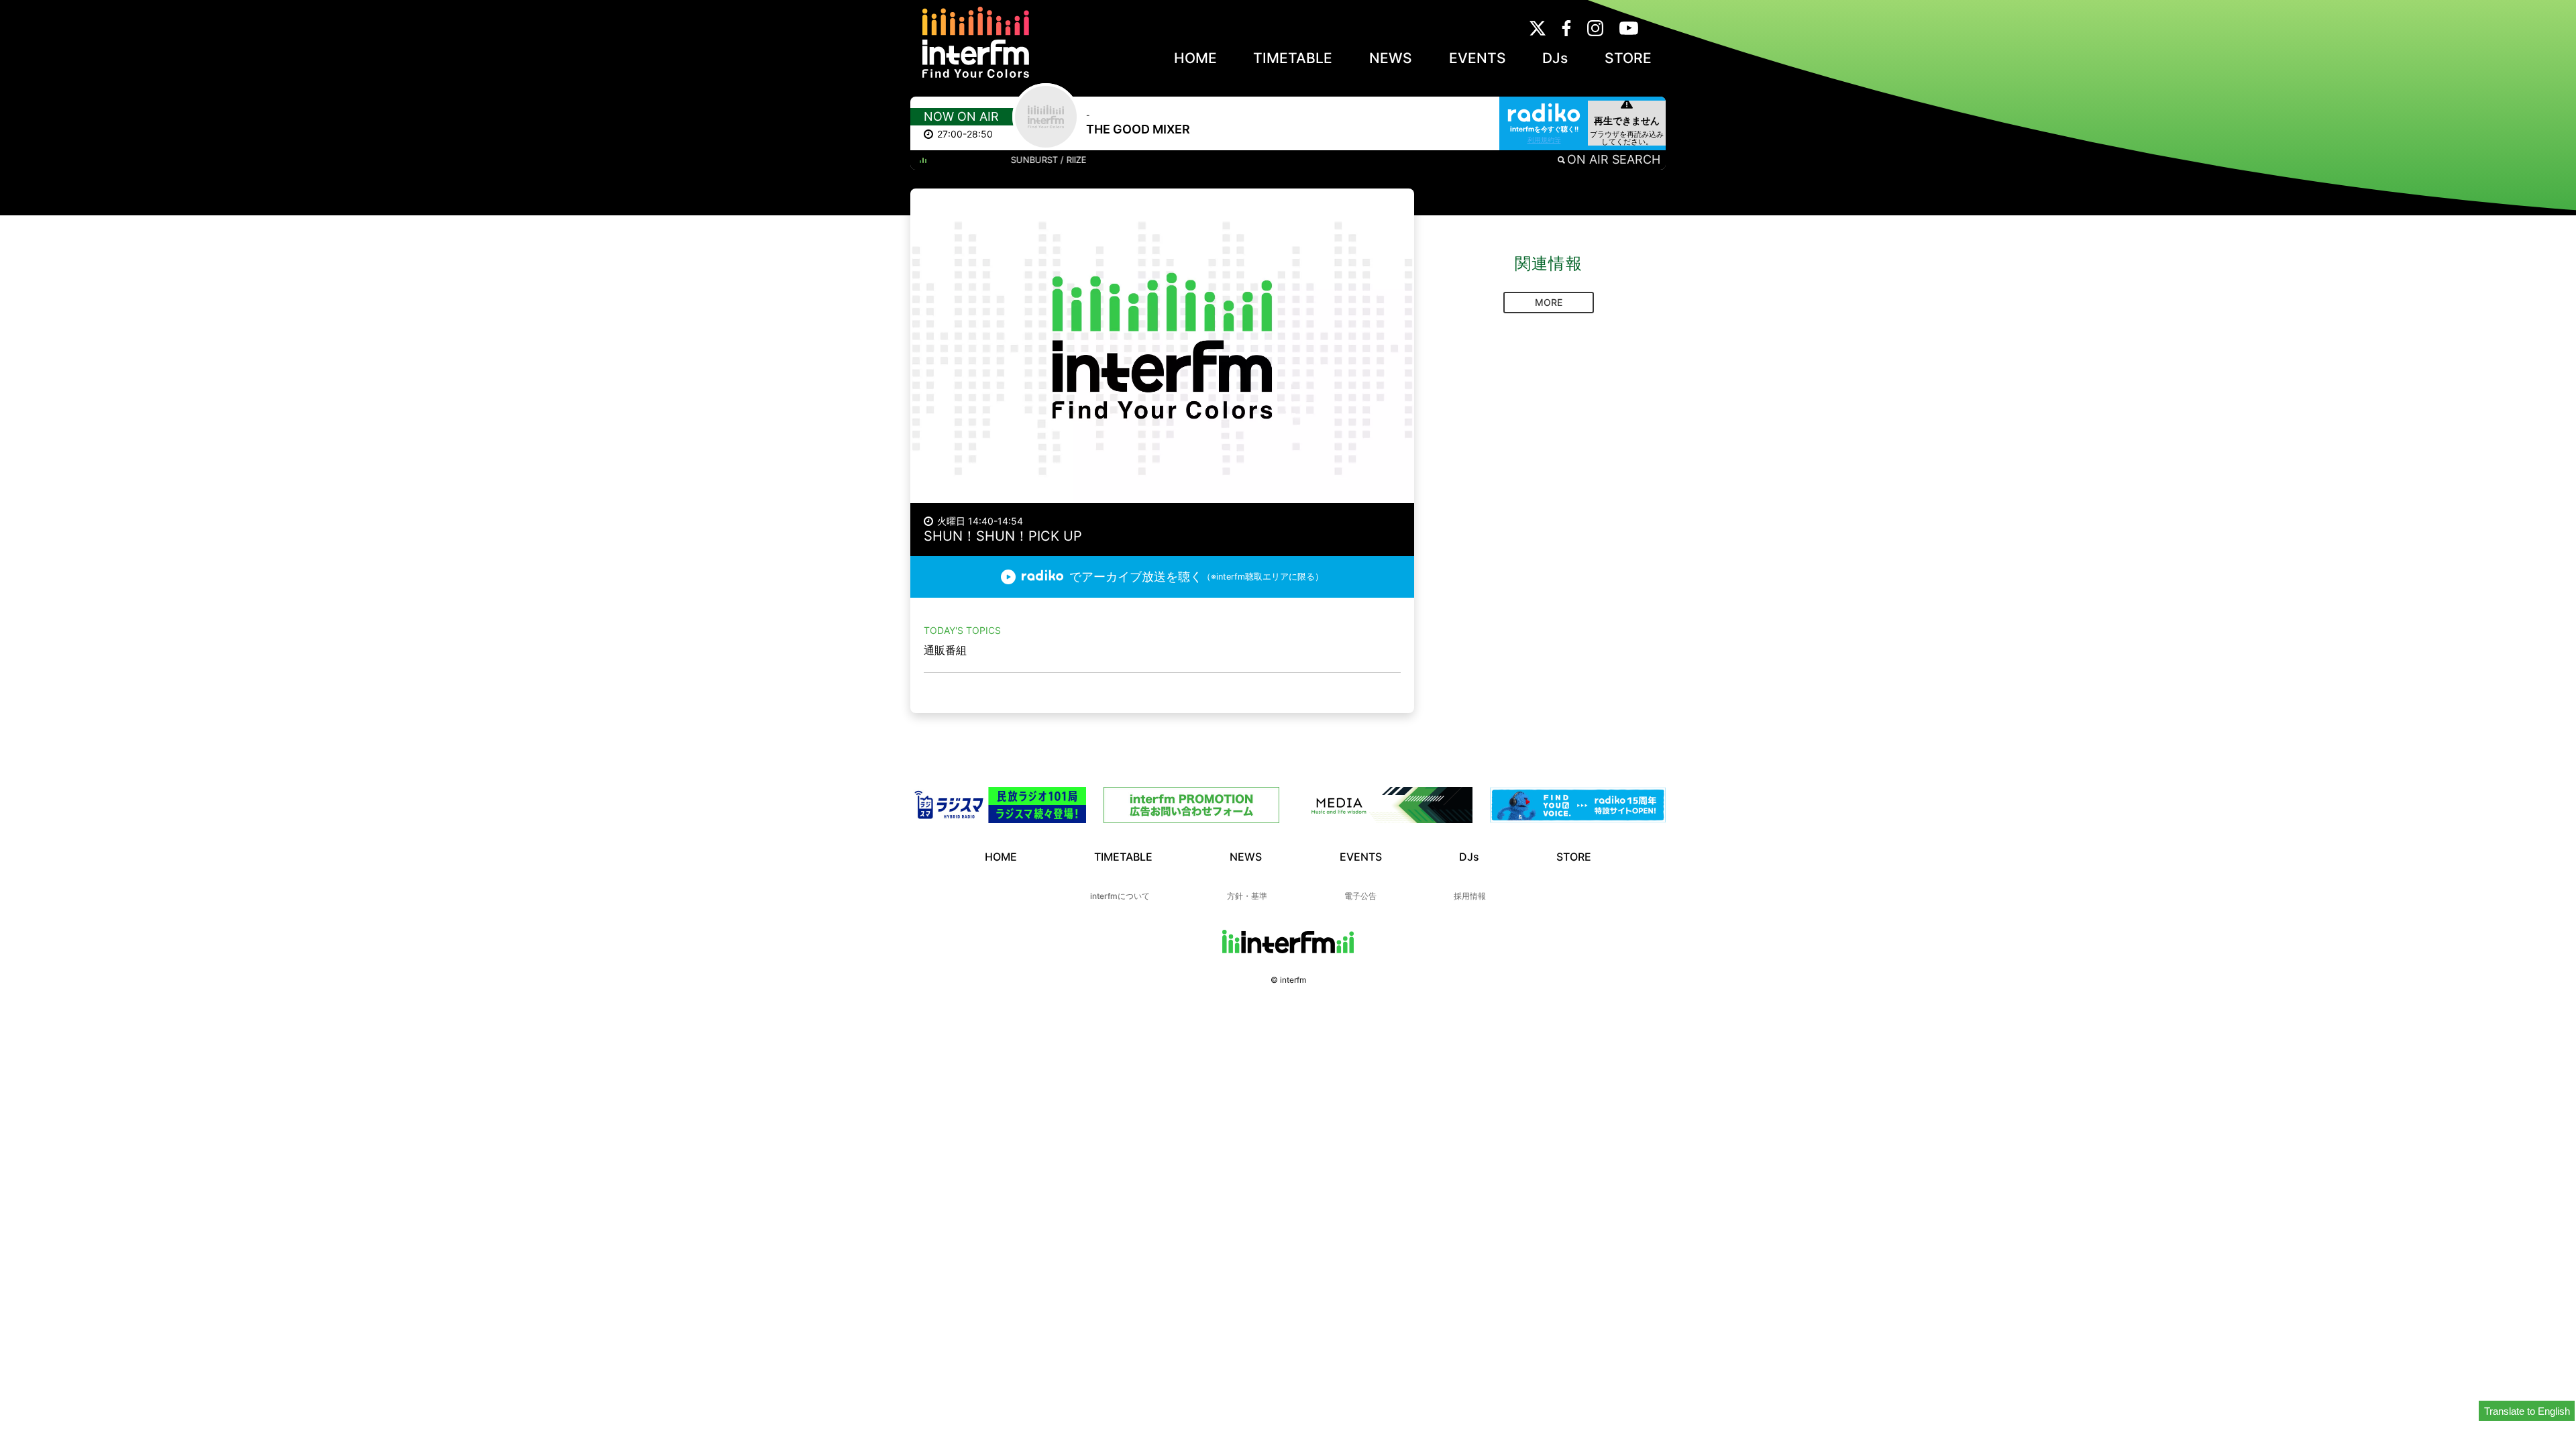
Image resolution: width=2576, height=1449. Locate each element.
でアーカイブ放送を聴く (1196, 577)
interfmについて (1120, 896)
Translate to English (2527, 1411)
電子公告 (1360, 896)
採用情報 (1470, 896)
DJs (1555, 58)
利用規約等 (1544, 140)
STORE (1628, 58)
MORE (1549, 302)
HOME (1195, 58)
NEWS (1391, 58)
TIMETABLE (1293, 58)
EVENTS (1478, 58)
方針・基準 (1247, 896)
